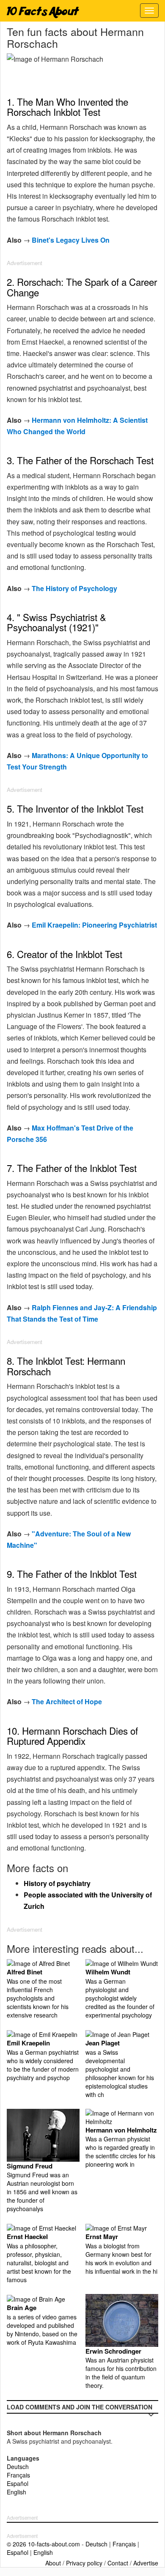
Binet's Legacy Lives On (71, 240)
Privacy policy (84, 2563)
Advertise (146, 2563)
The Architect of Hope (67, 1701)
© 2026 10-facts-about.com (43, 2544)
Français (18, 2475)
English (16, 2492)
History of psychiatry (57, 1883)
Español (18, 2483)
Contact (118, 2563)
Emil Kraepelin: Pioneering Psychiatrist (94, 925)
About (53, 2563)
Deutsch (18, 2466)
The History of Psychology (74, 588)
